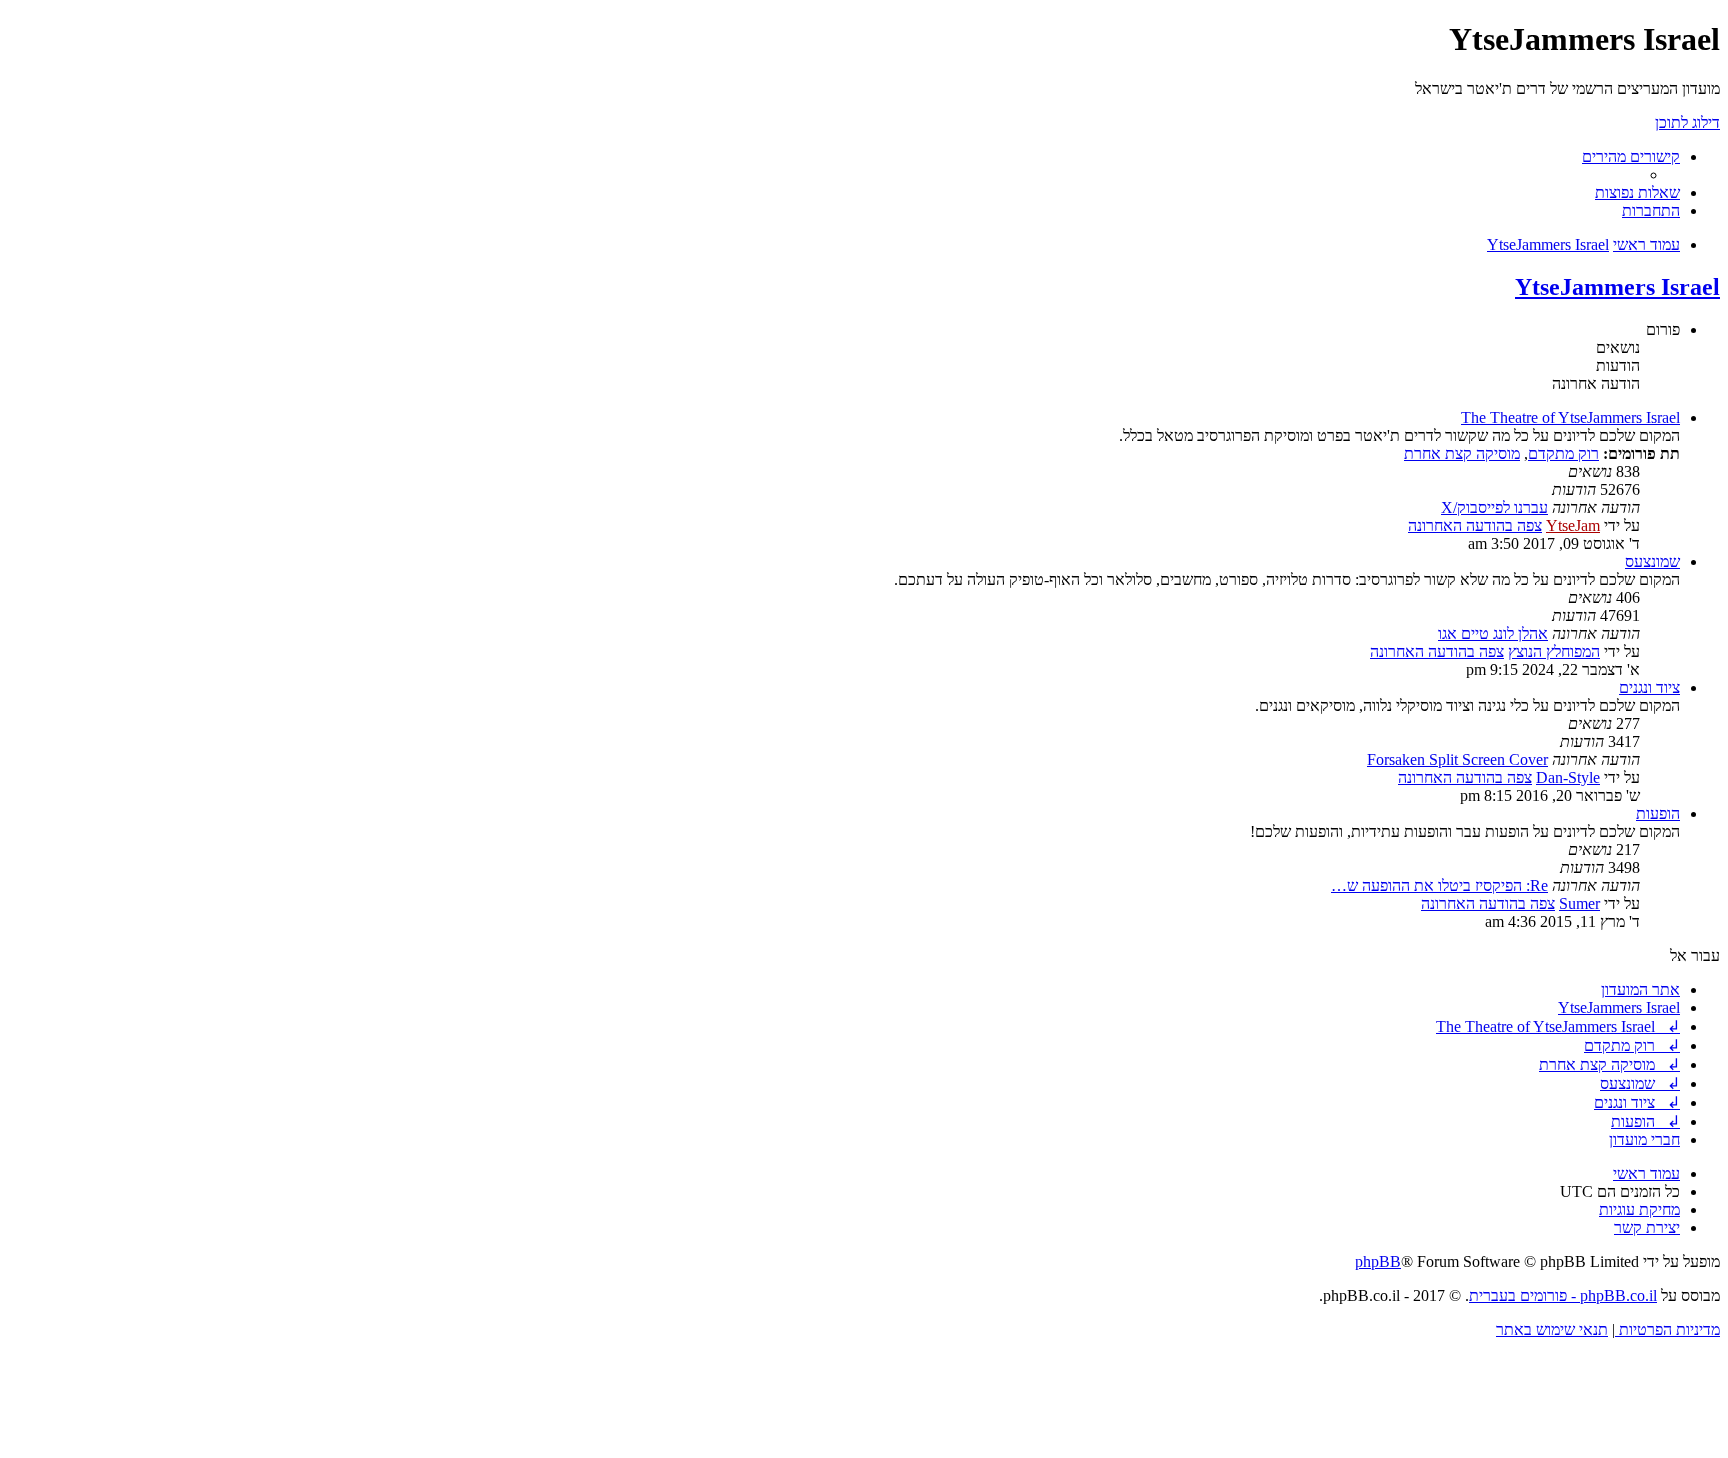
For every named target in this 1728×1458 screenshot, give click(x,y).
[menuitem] (1637, 192)
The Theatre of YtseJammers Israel (1570, 417)
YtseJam (1573, 525)
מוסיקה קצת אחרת (1462, 453)
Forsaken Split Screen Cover (1457, 759)
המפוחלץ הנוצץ (1554, 651)
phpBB (1378, 1261)
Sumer (1579, 903)
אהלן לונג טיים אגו (1493, 633)
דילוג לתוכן (1687, 122)
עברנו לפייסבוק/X (1494, 507)
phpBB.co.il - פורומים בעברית (1563, 1295)
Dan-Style (1568, 777)
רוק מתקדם (1563, 453)
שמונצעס (1652, 561)
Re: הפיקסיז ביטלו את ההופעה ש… (1439, 885)
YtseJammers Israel (1617, 287)
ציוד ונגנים (1649, 687)
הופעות (1658, 813)
